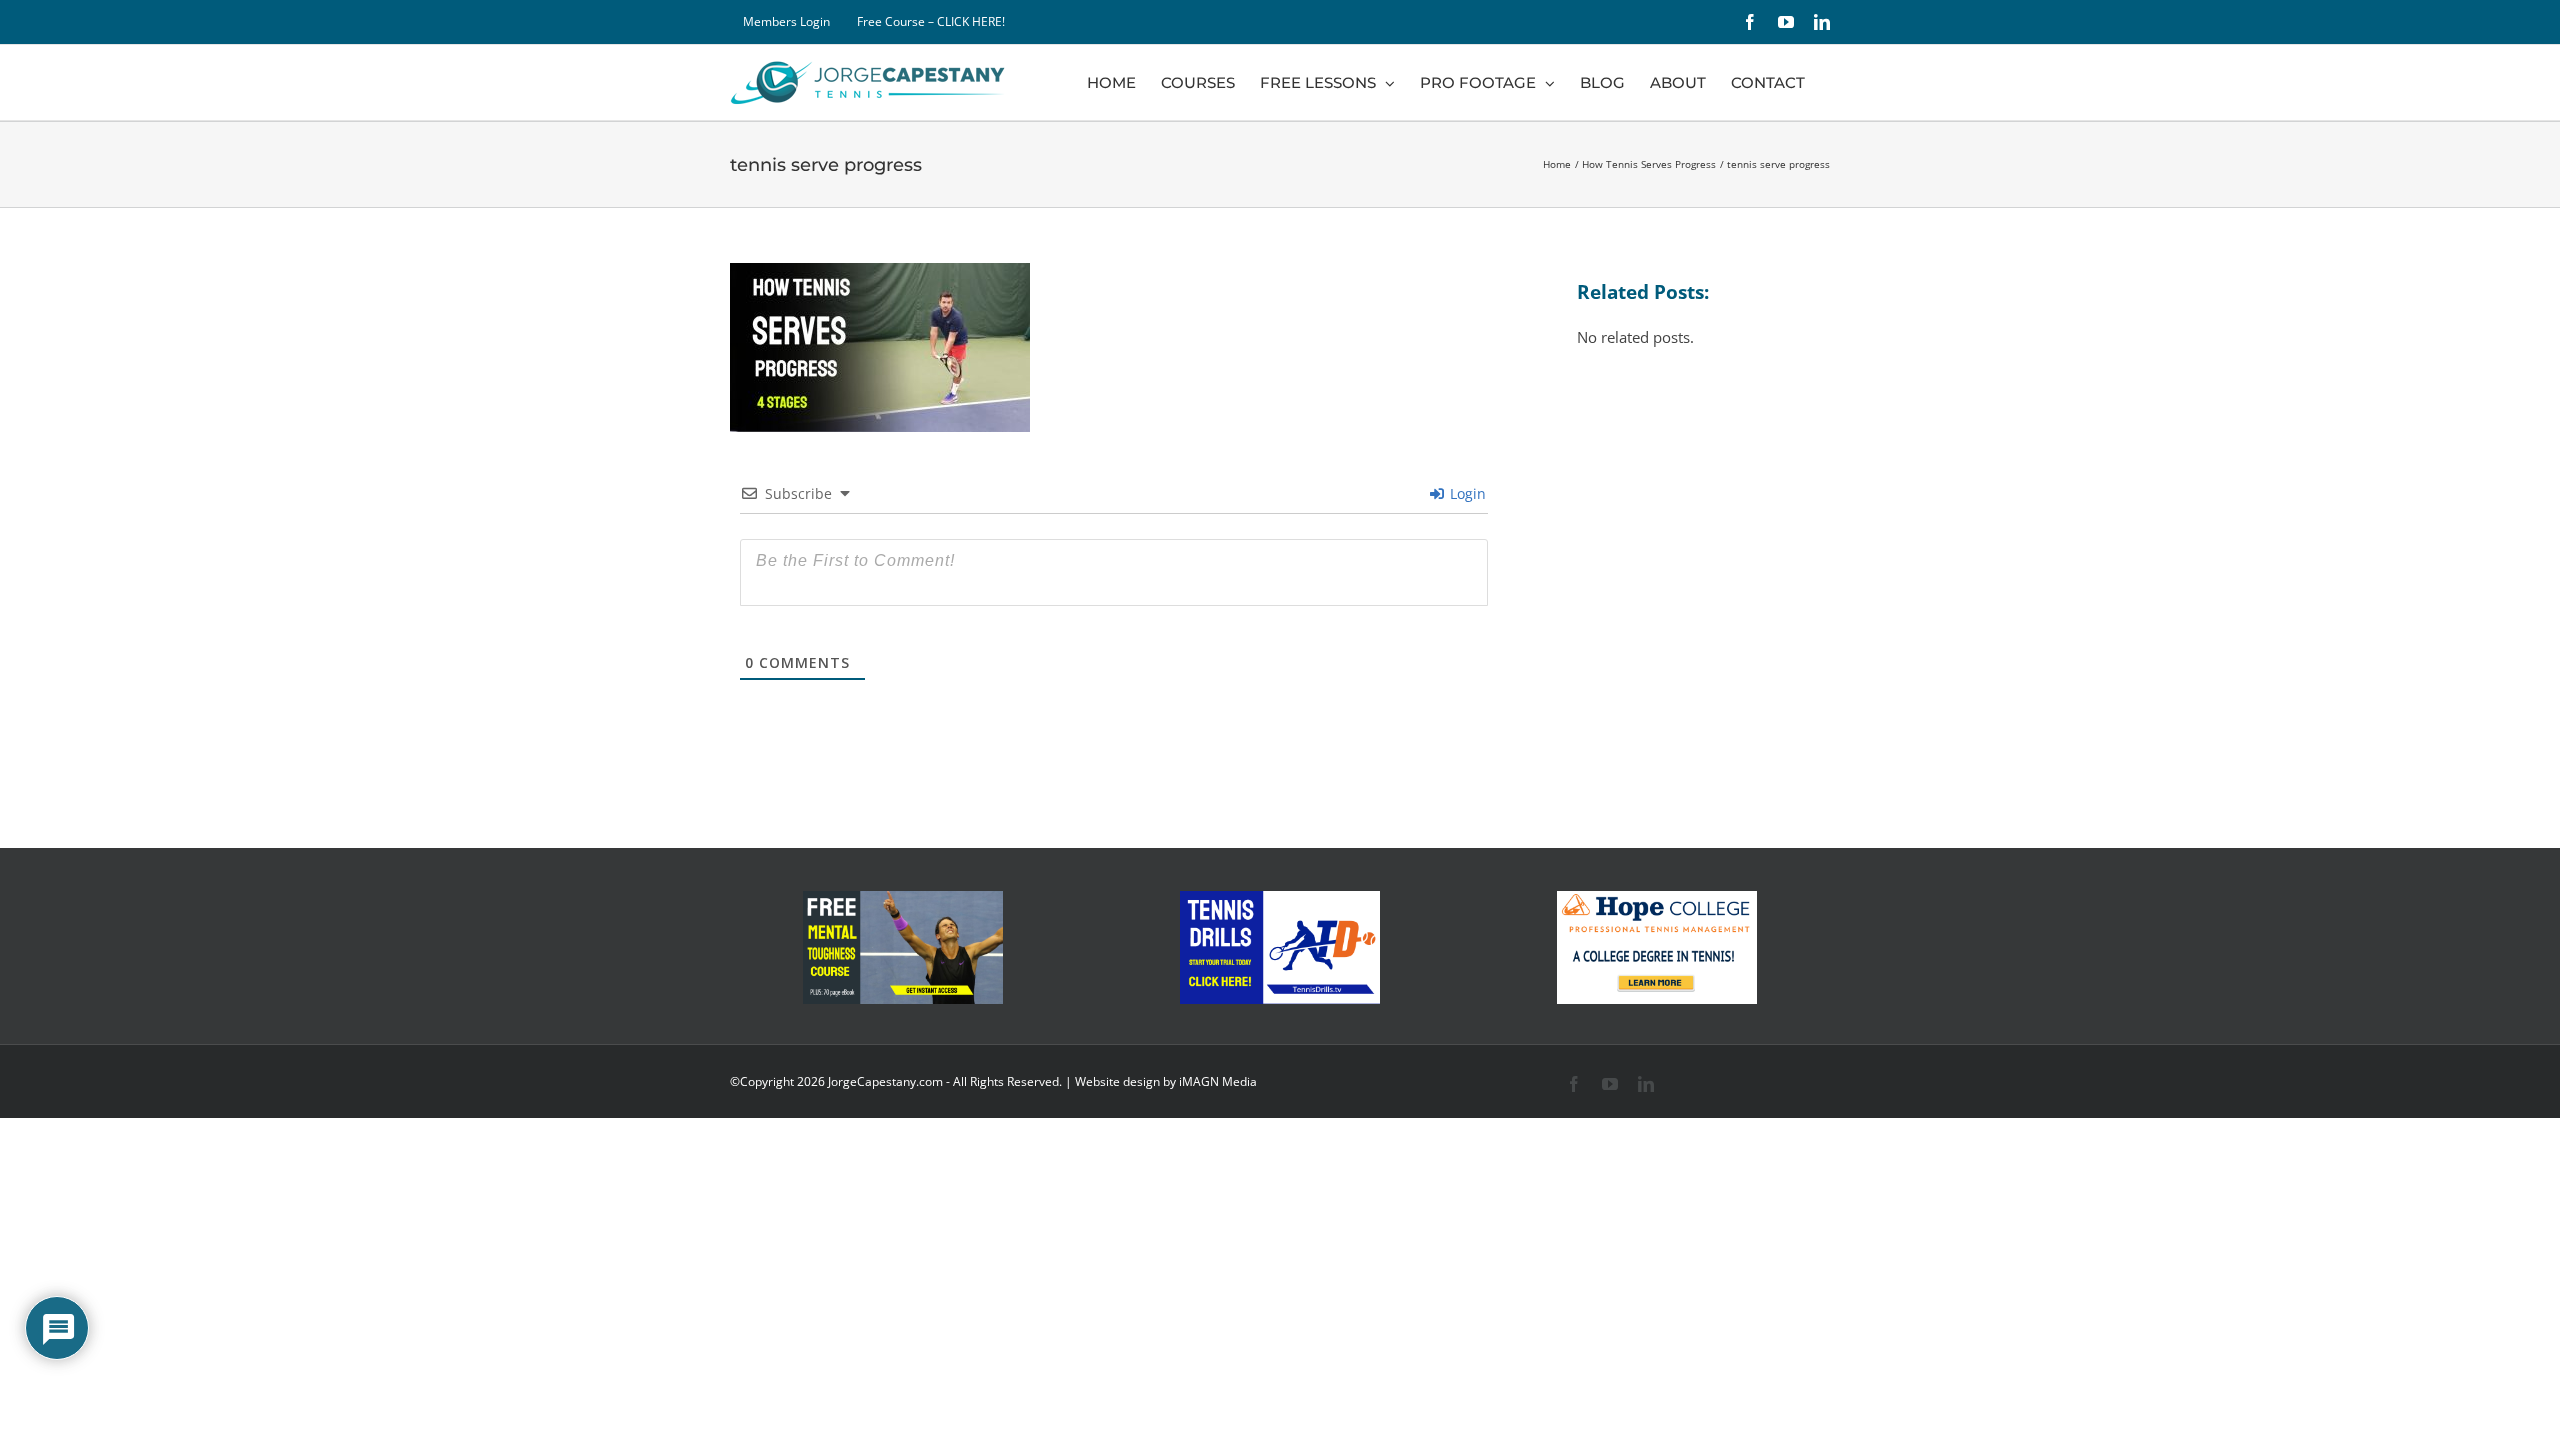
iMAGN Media (1218, 1081)
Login (1466, 493)
